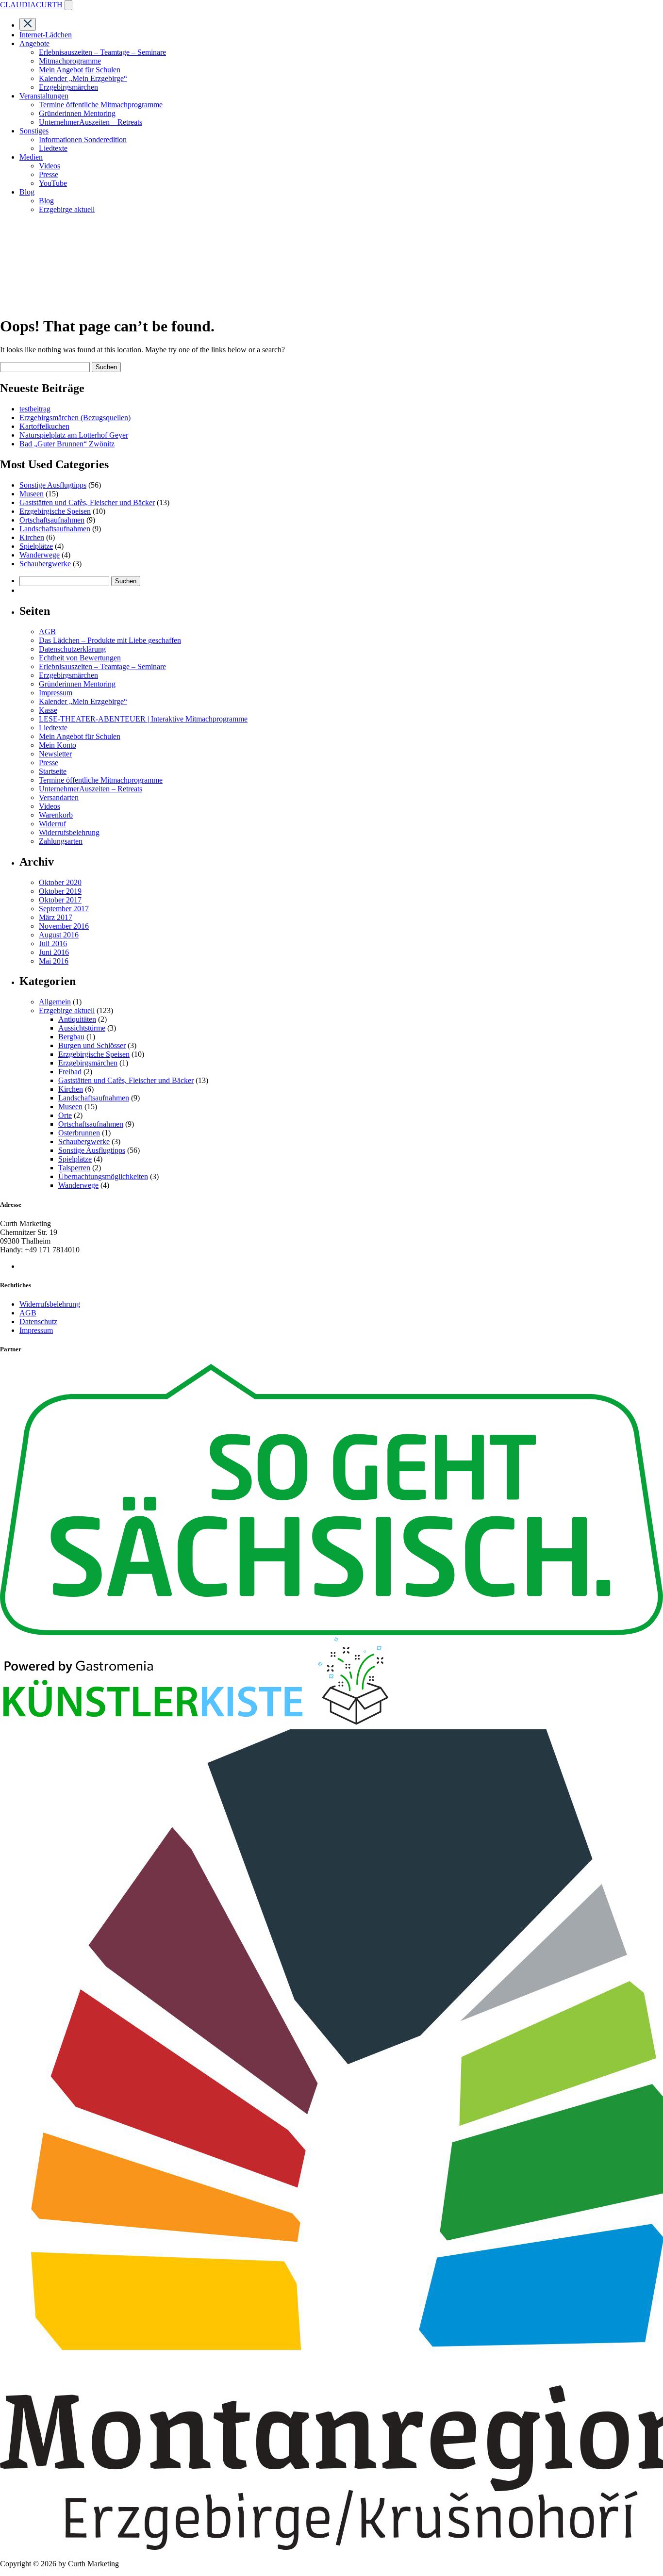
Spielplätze (36, 546)
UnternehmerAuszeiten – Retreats (91, 122)
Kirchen (32, 537)
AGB (47, 632)
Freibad (70, 1072)
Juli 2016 (53, 943)
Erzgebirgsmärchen (68, 87)
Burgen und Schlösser (92, 1045)
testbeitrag (35, 409)
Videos (50, 166)
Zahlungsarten (61, 841)
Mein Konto (58, 745)
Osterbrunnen (79, 1133)
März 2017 (56, 917)
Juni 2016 (54, 952)
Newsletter (55, 754)
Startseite (53, 771)
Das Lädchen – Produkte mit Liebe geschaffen (110, 640)
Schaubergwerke (45, 564)
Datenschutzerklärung (72, 649)
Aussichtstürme (82, 1028)
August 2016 (59, 935)
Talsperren (74, 1168)
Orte (65, 1115)
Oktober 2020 (60, 882)
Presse (49, 174)
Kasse (48, 710)
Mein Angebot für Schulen (80, 70)
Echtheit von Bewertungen (80, 658)
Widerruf (52, 824)
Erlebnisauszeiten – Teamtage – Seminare (102, 52)
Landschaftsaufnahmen (55, 529)
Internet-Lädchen (46, 35)
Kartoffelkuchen (44, 426)
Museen (32, 494)
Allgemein (55, 1002)
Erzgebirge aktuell (67, 209)
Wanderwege (40, 555)
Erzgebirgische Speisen (55, 511)
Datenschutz (38, 1321)
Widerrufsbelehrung (69, 832)
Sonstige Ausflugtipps (53, 485)
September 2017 (64, 909)
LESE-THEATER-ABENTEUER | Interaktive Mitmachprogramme (143, 719)
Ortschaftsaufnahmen (52, 520)
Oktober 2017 (60, 900)
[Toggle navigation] (68, 5)
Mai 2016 (54, 961)
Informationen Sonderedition (83, 139)
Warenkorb (56, 815)
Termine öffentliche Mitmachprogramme (101, 105)
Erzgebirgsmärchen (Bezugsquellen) (75, 418)
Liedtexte (53, 148)
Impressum (56, 693)
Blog (46, 201)
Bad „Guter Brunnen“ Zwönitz (67, 444)
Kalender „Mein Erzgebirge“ (83, 78)
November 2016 (64, 926)
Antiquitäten (77, 1019)
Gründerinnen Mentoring (77, 113)
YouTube (53, 183)
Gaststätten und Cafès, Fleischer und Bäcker (87, 502)
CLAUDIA (31, 5)
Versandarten (59, 797)
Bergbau (71, 1037)
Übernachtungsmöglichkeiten (103, 1176)
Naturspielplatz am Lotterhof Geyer (74, 435)
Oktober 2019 (60, 891)
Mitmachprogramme (70, 61)
